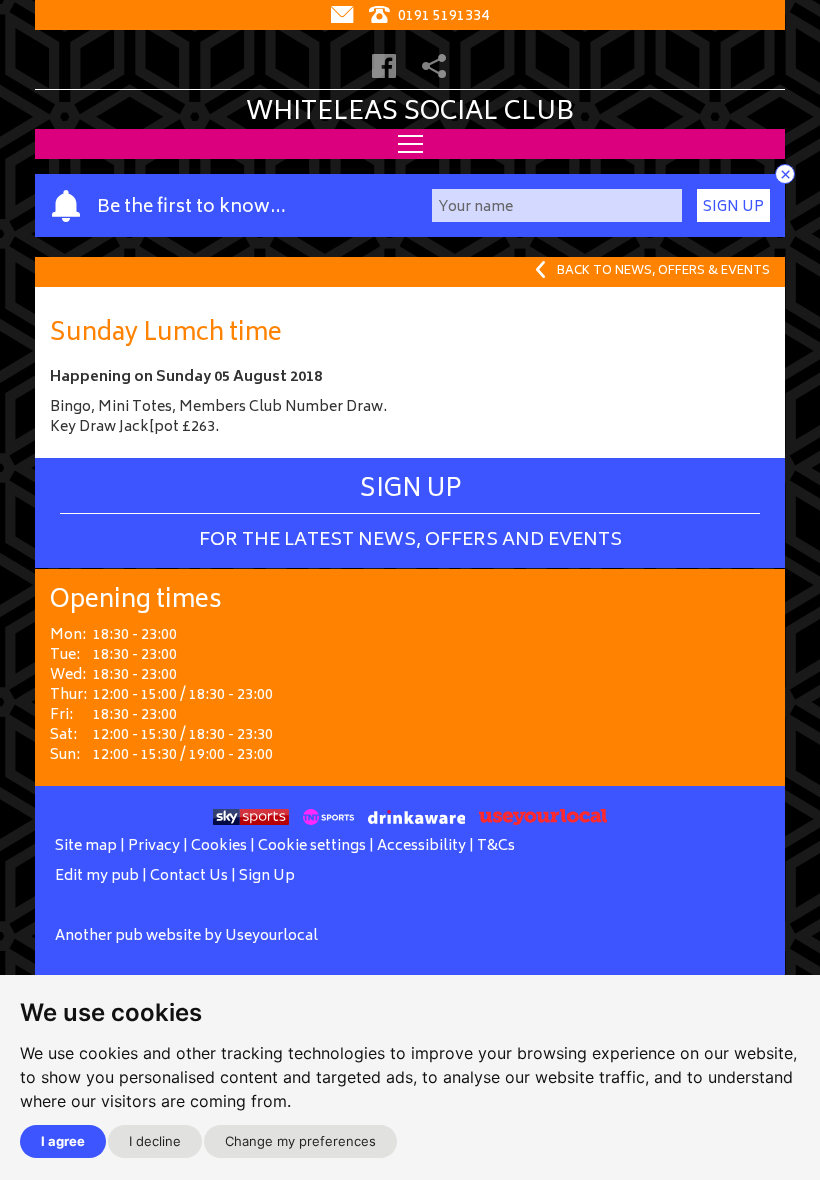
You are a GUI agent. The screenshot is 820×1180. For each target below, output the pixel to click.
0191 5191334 (442, 16)
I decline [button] (155, 1141)
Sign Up (733, 207)
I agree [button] (63, 1141)
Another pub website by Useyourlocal (186, 936)
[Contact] (344, 16)
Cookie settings (312, 846)
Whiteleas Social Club (410, 113)
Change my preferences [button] (300, 1141)
